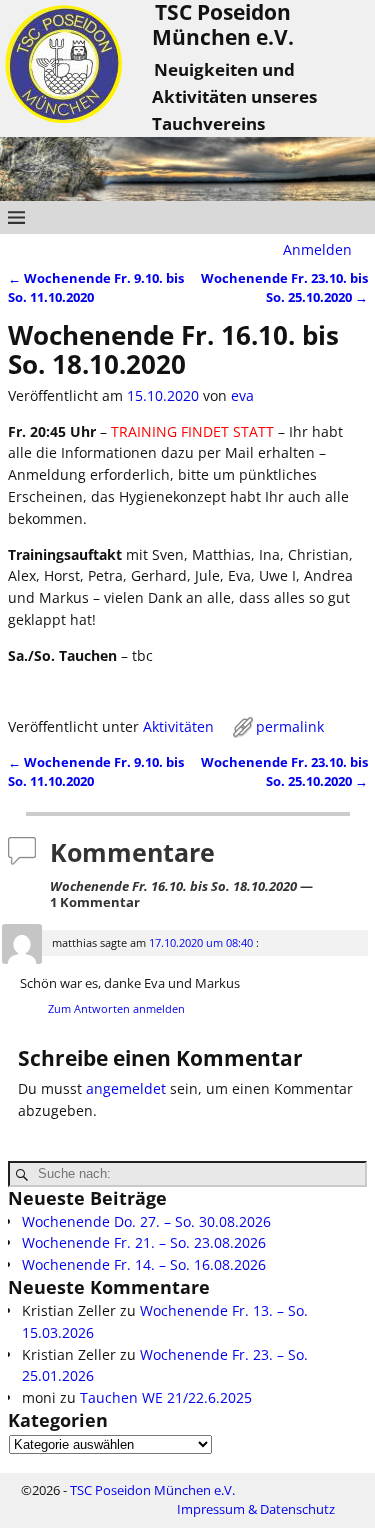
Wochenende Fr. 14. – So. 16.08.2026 (144, 1264)
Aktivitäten (178, 726)
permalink (290, 726)
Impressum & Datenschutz (256, 1509)
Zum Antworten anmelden (116, 1008)
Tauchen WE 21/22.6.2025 (166, 1397)
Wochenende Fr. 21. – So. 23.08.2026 (144, 1242)
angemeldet (126, 1088)
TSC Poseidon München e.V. (152, 1490)
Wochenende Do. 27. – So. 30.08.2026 (146, 1221)
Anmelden (317, 249)
